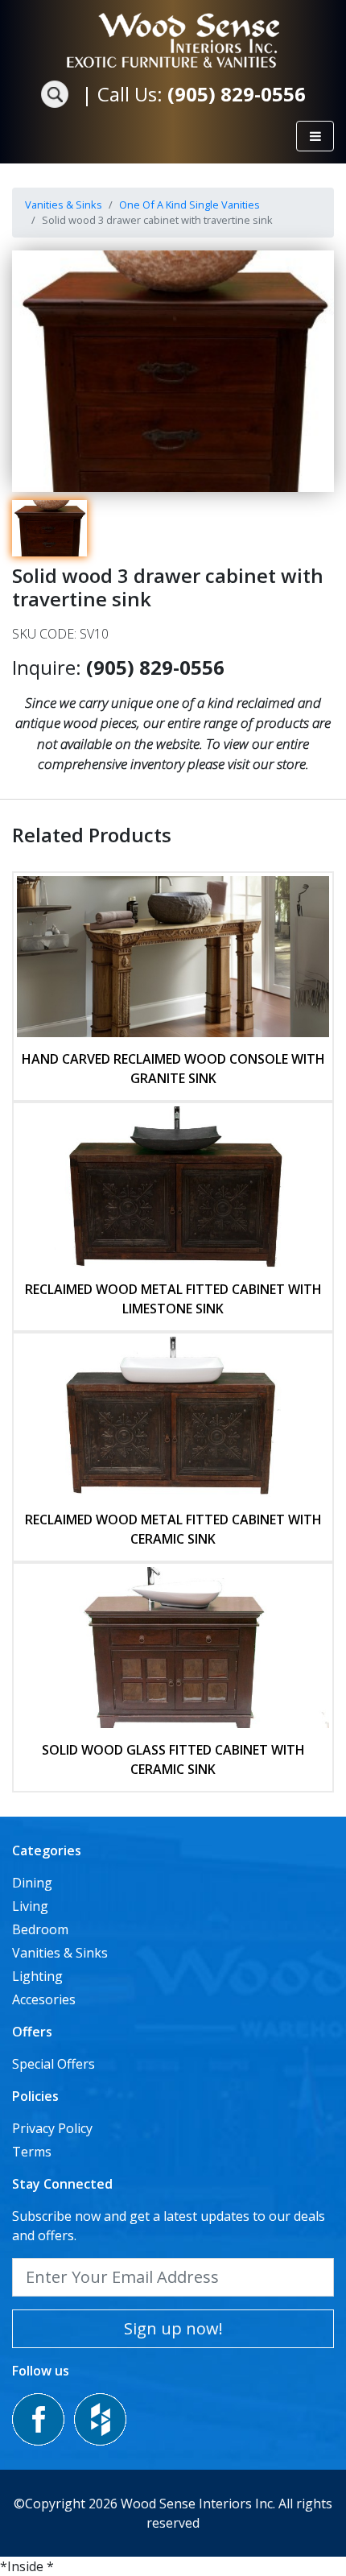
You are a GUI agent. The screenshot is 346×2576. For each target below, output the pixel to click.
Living (30, 1906)
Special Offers (54, 2064)
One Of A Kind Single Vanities (189, 205)
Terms (32, 2152)
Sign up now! (173, 2328)
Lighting (37, 1976)
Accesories (44, 1999)
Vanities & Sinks (64, 205)
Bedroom (40, 1929)
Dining (32, 1883)
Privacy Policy (52, 2128)
